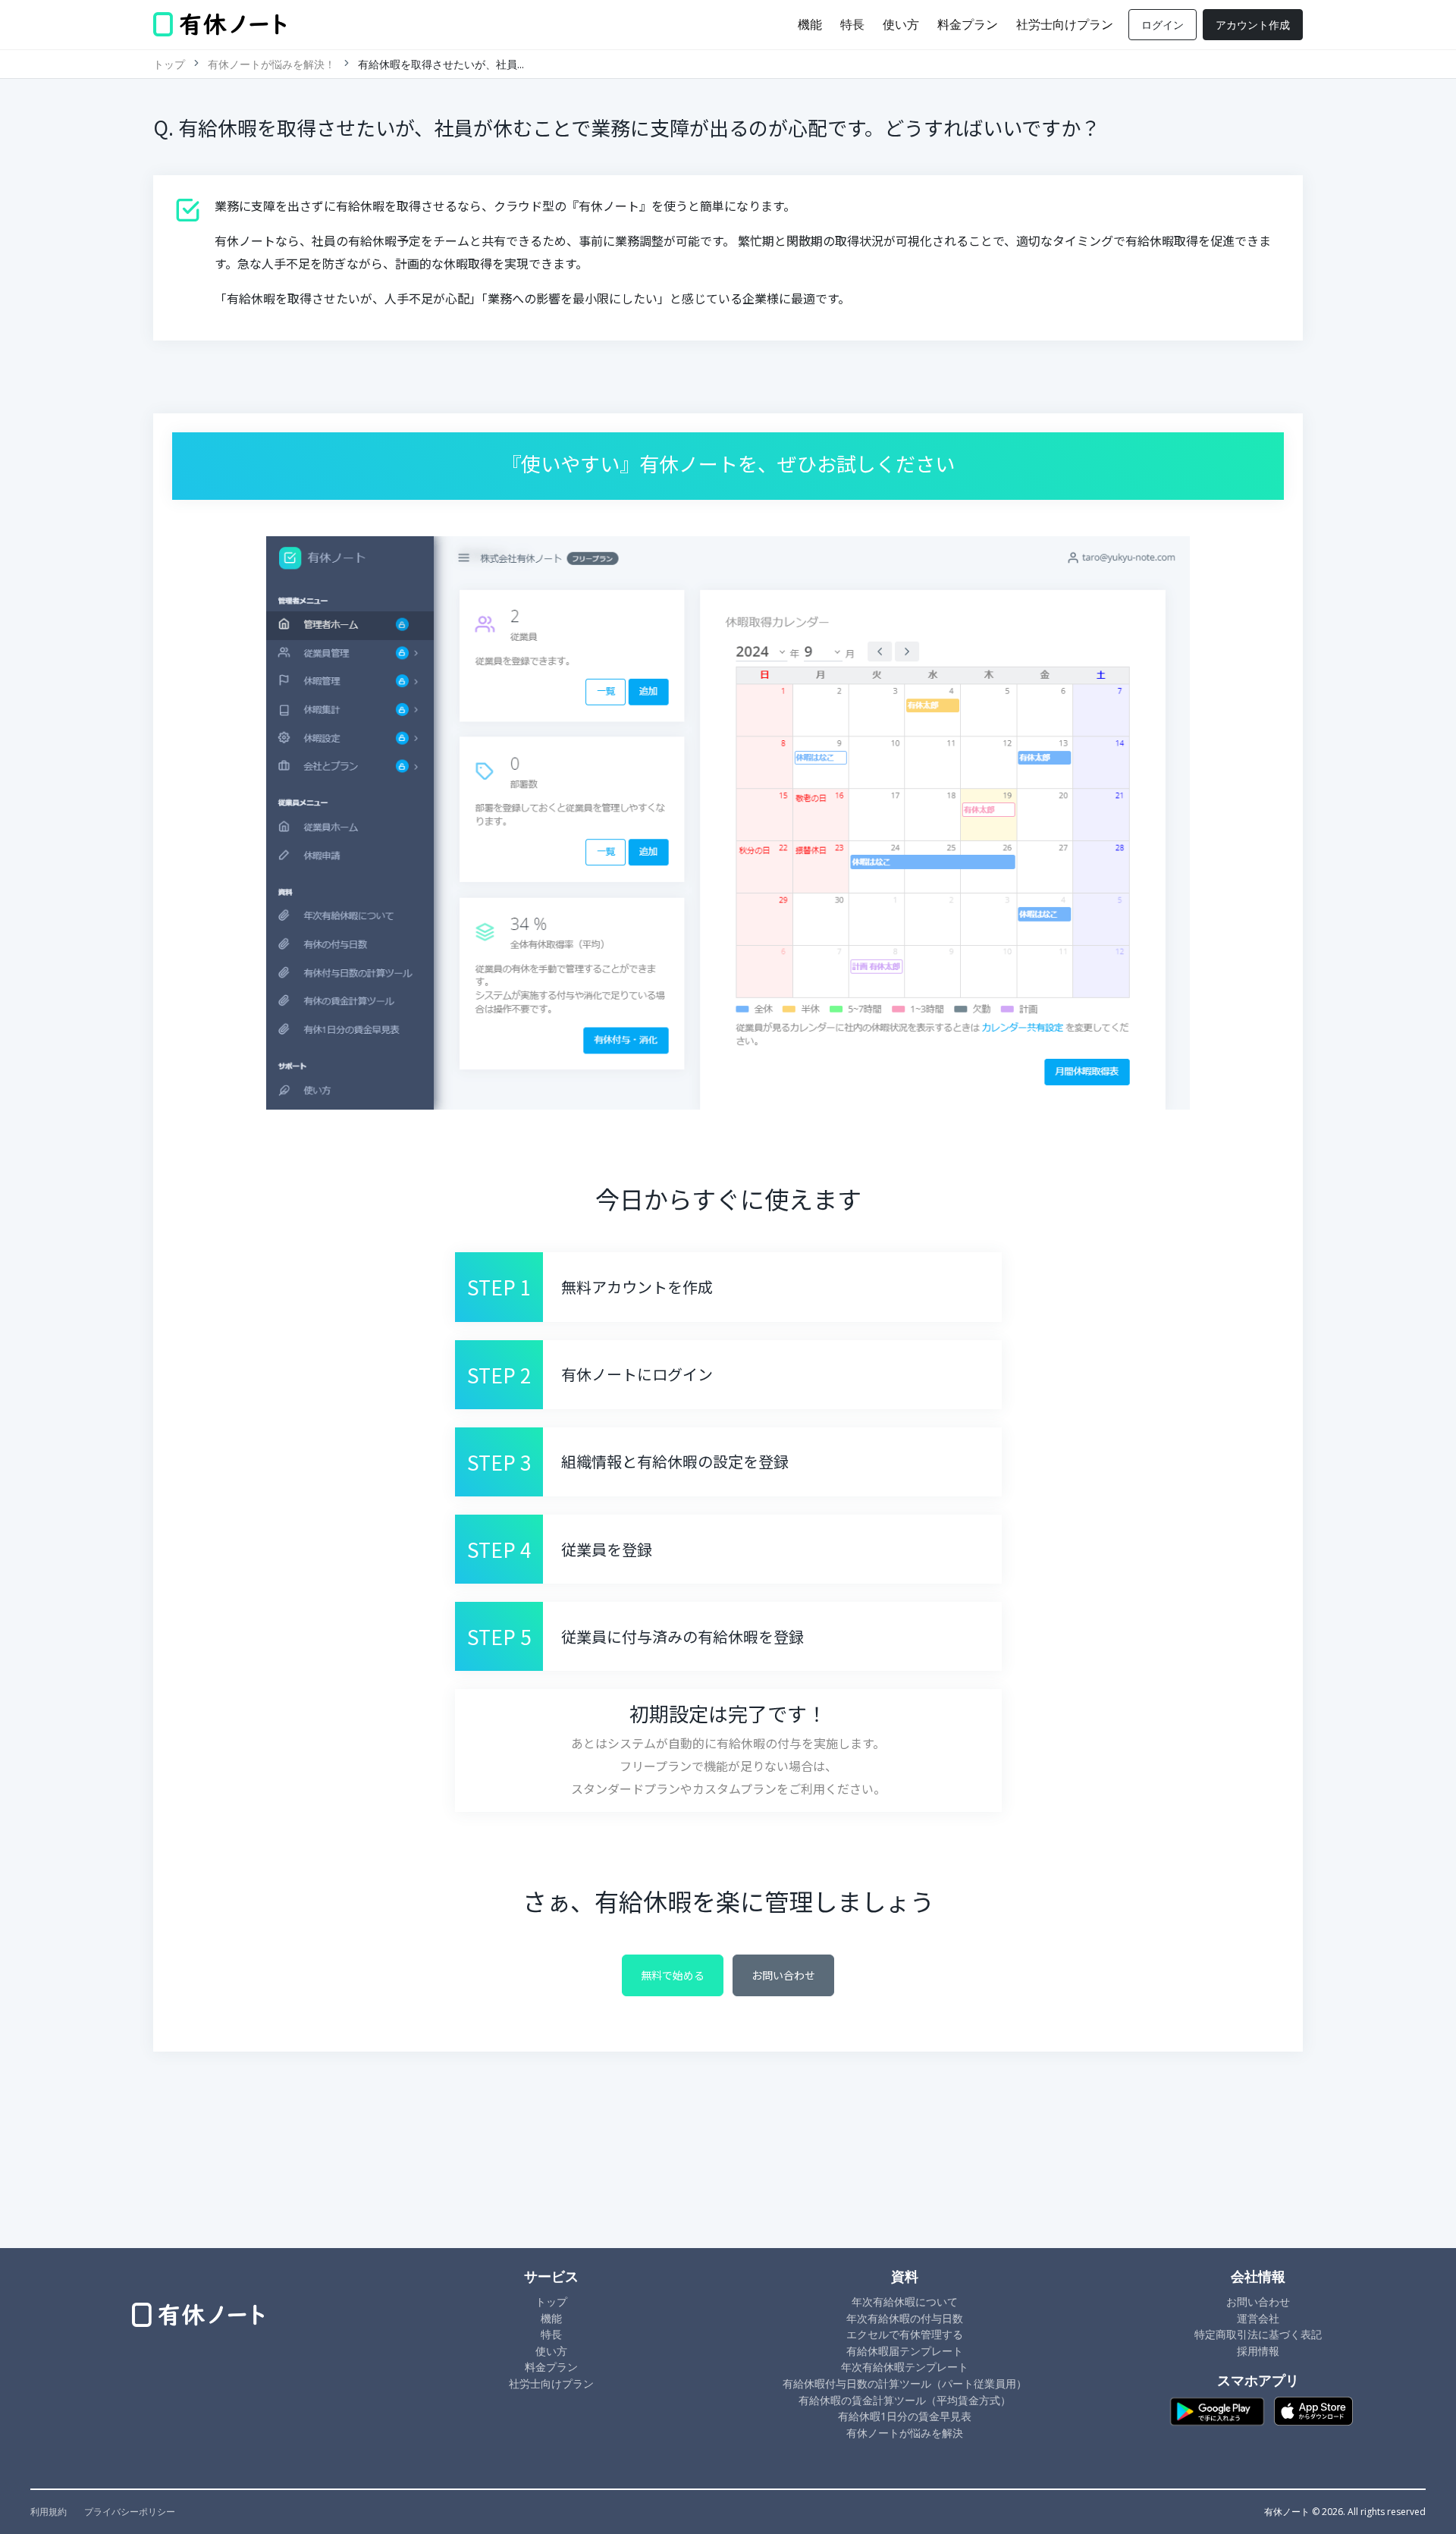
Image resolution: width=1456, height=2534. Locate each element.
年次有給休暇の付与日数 (905, 2318)
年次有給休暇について (905, 2302)
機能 (810, 24)
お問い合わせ (783, 1975)
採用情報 (1258, 2351)
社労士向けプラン (1065, 24)
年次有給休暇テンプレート (905, 2367)
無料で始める (673, 1975)
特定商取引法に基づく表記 (1258, 2334)
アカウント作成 (1253, 25)
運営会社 (1258, 2318)
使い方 (901, 24)
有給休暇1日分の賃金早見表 (905, 2416)
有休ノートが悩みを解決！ (271, 64)
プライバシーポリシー (130, 2512)
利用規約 (49, 2512)
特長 (852, 24)
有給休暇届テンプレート (905, 2351)
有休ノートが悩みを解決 (905, 2433)
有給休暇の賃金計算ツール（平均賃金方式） (905, 2400)
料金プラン (968, 24)
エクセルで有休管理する (905, 2334)
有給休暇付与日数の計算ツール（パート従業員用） (905, 2383)
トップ (169, 64)
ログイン (1163, 25)
